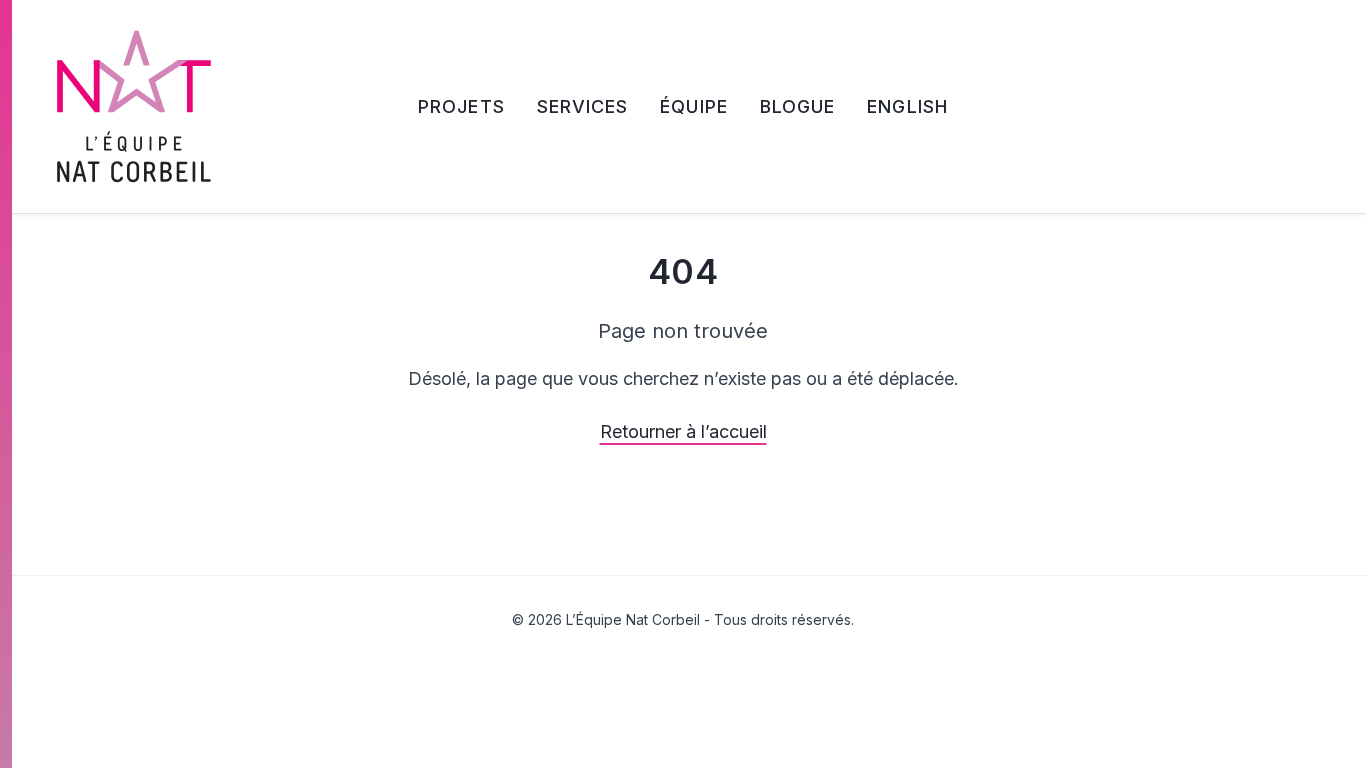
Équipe (693, 106)
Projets (461, 106)
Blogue (797, 106)
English (907, 106)
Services (583, 106)
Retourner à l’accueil (683, 431)
